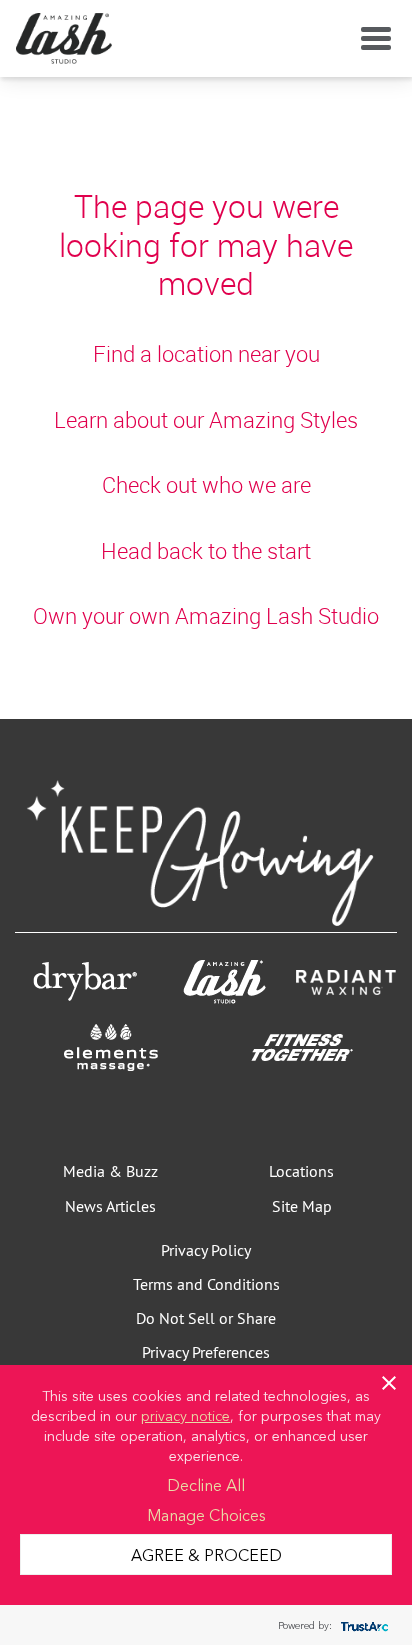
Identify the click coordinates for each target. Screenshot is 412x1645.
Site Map (302, 1206)
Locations (301, 1171)
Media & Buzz (110, 1171)
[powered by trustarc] (362, 1625)
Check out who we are (206, 484)
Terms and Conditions (206, 1284)
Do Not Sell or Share (206, 1318)
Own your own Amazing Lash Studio (206, 615)
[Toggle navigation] (372, 39)
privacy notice (185, 1415)
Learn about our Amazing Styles (206, 419)
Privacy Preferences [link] (206, 1352)
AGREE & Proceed (206, 1554)
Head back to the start (206, 550)
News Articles (110, 1206)
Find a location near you (206, 353)
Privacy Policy (206, 1250)
